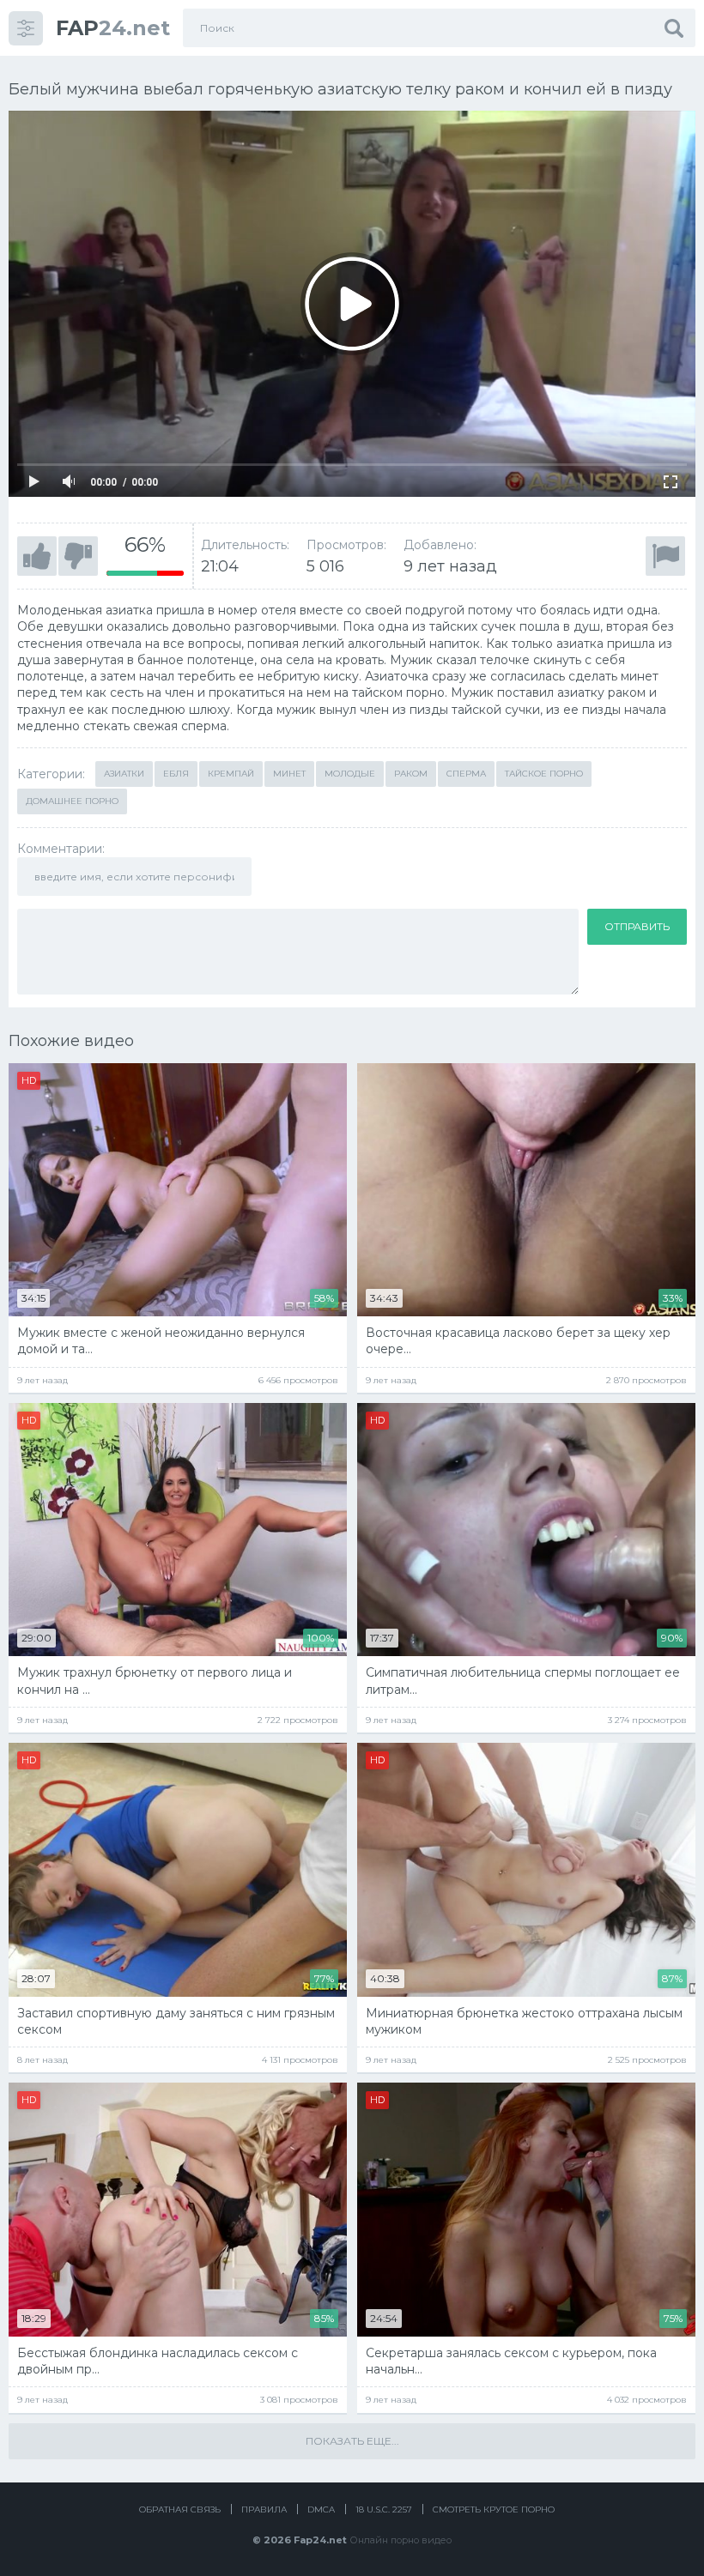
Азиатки (124, 774)
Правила (264, 2509)
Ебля (176, 774)
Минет (289, 774)
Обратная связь (180, 2509)
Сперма (466, 774)
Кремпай (231, 774)
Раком (411, 774)
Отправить (637, 926)
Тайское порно (544, 774)
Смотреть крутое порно (494, 2509)
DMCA (321, 2509)
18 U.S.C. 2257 (384, 2509)
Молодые (350, 774)
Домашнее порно (72, 801)
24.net (113, 28)
